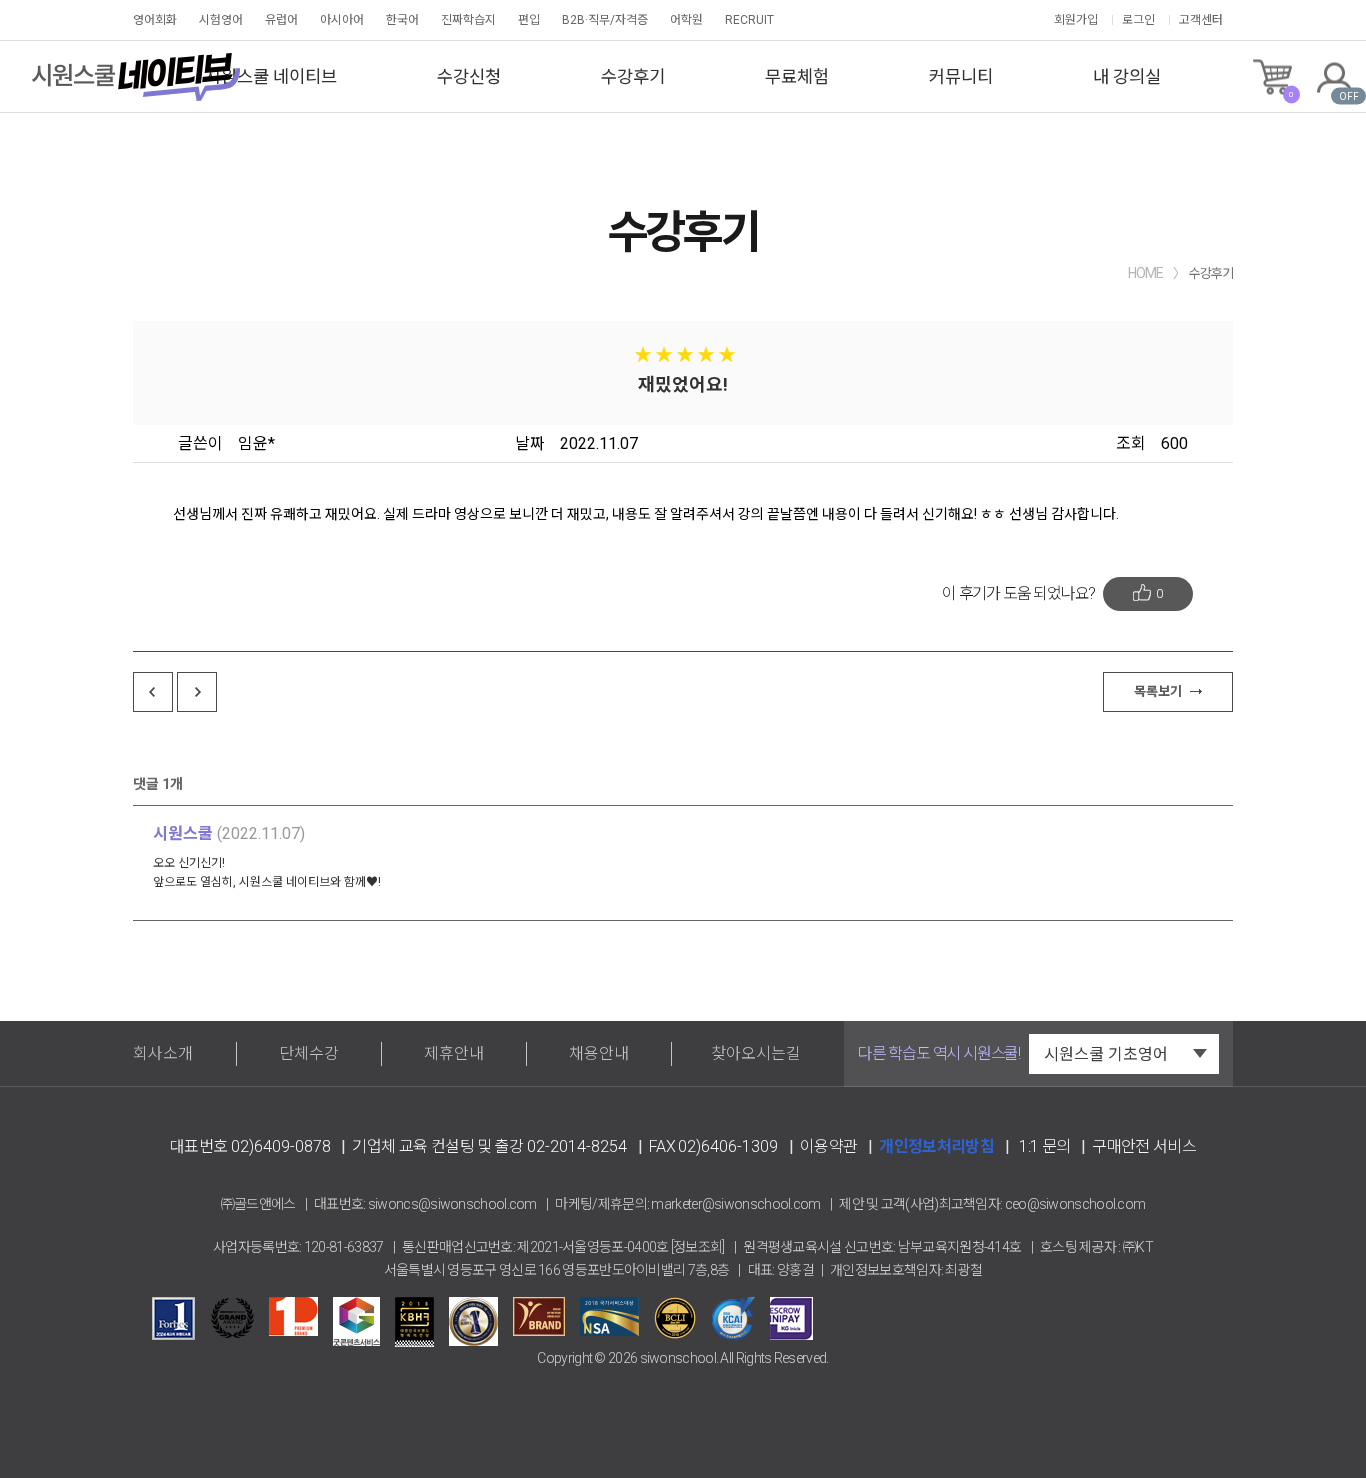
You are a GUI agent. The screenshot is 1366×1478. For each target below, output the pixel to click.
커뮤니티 (961, 77)
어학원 (686, 20)
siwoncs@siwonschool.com (452, 1204)
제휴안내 (454, 1053)
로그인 (1138, 20)
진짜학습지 (468, 20)
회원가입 (1076, 20)
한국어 (402, 20)
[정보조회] (698, 1247)
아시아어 (342, 20)
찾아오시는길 (756, 1053)
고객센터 (1201, 20)
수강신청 (469, 77)
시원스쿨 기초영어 (1106, 1054)
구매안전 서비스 (1144, 1146)
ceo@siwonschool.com (1075, 1204)
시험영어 (221, 20)
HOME (1145, 273)
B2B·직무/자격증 (605, 20)
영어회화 (155, 20)
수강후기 (633, 77)
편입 (529, 20)
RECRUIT (749, 20)
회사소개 (163, 1053)
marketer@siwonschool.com (735, 1204)
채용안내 (599, 1053)
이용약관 (828, 1146)
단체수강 (309, 1053)
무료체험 (797, 77)
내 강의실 (1127, 77)
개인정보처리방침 (936, 1146)
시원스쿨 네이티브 (271, 77)
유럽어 (281, 20)
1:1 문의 (1044, 1146)
